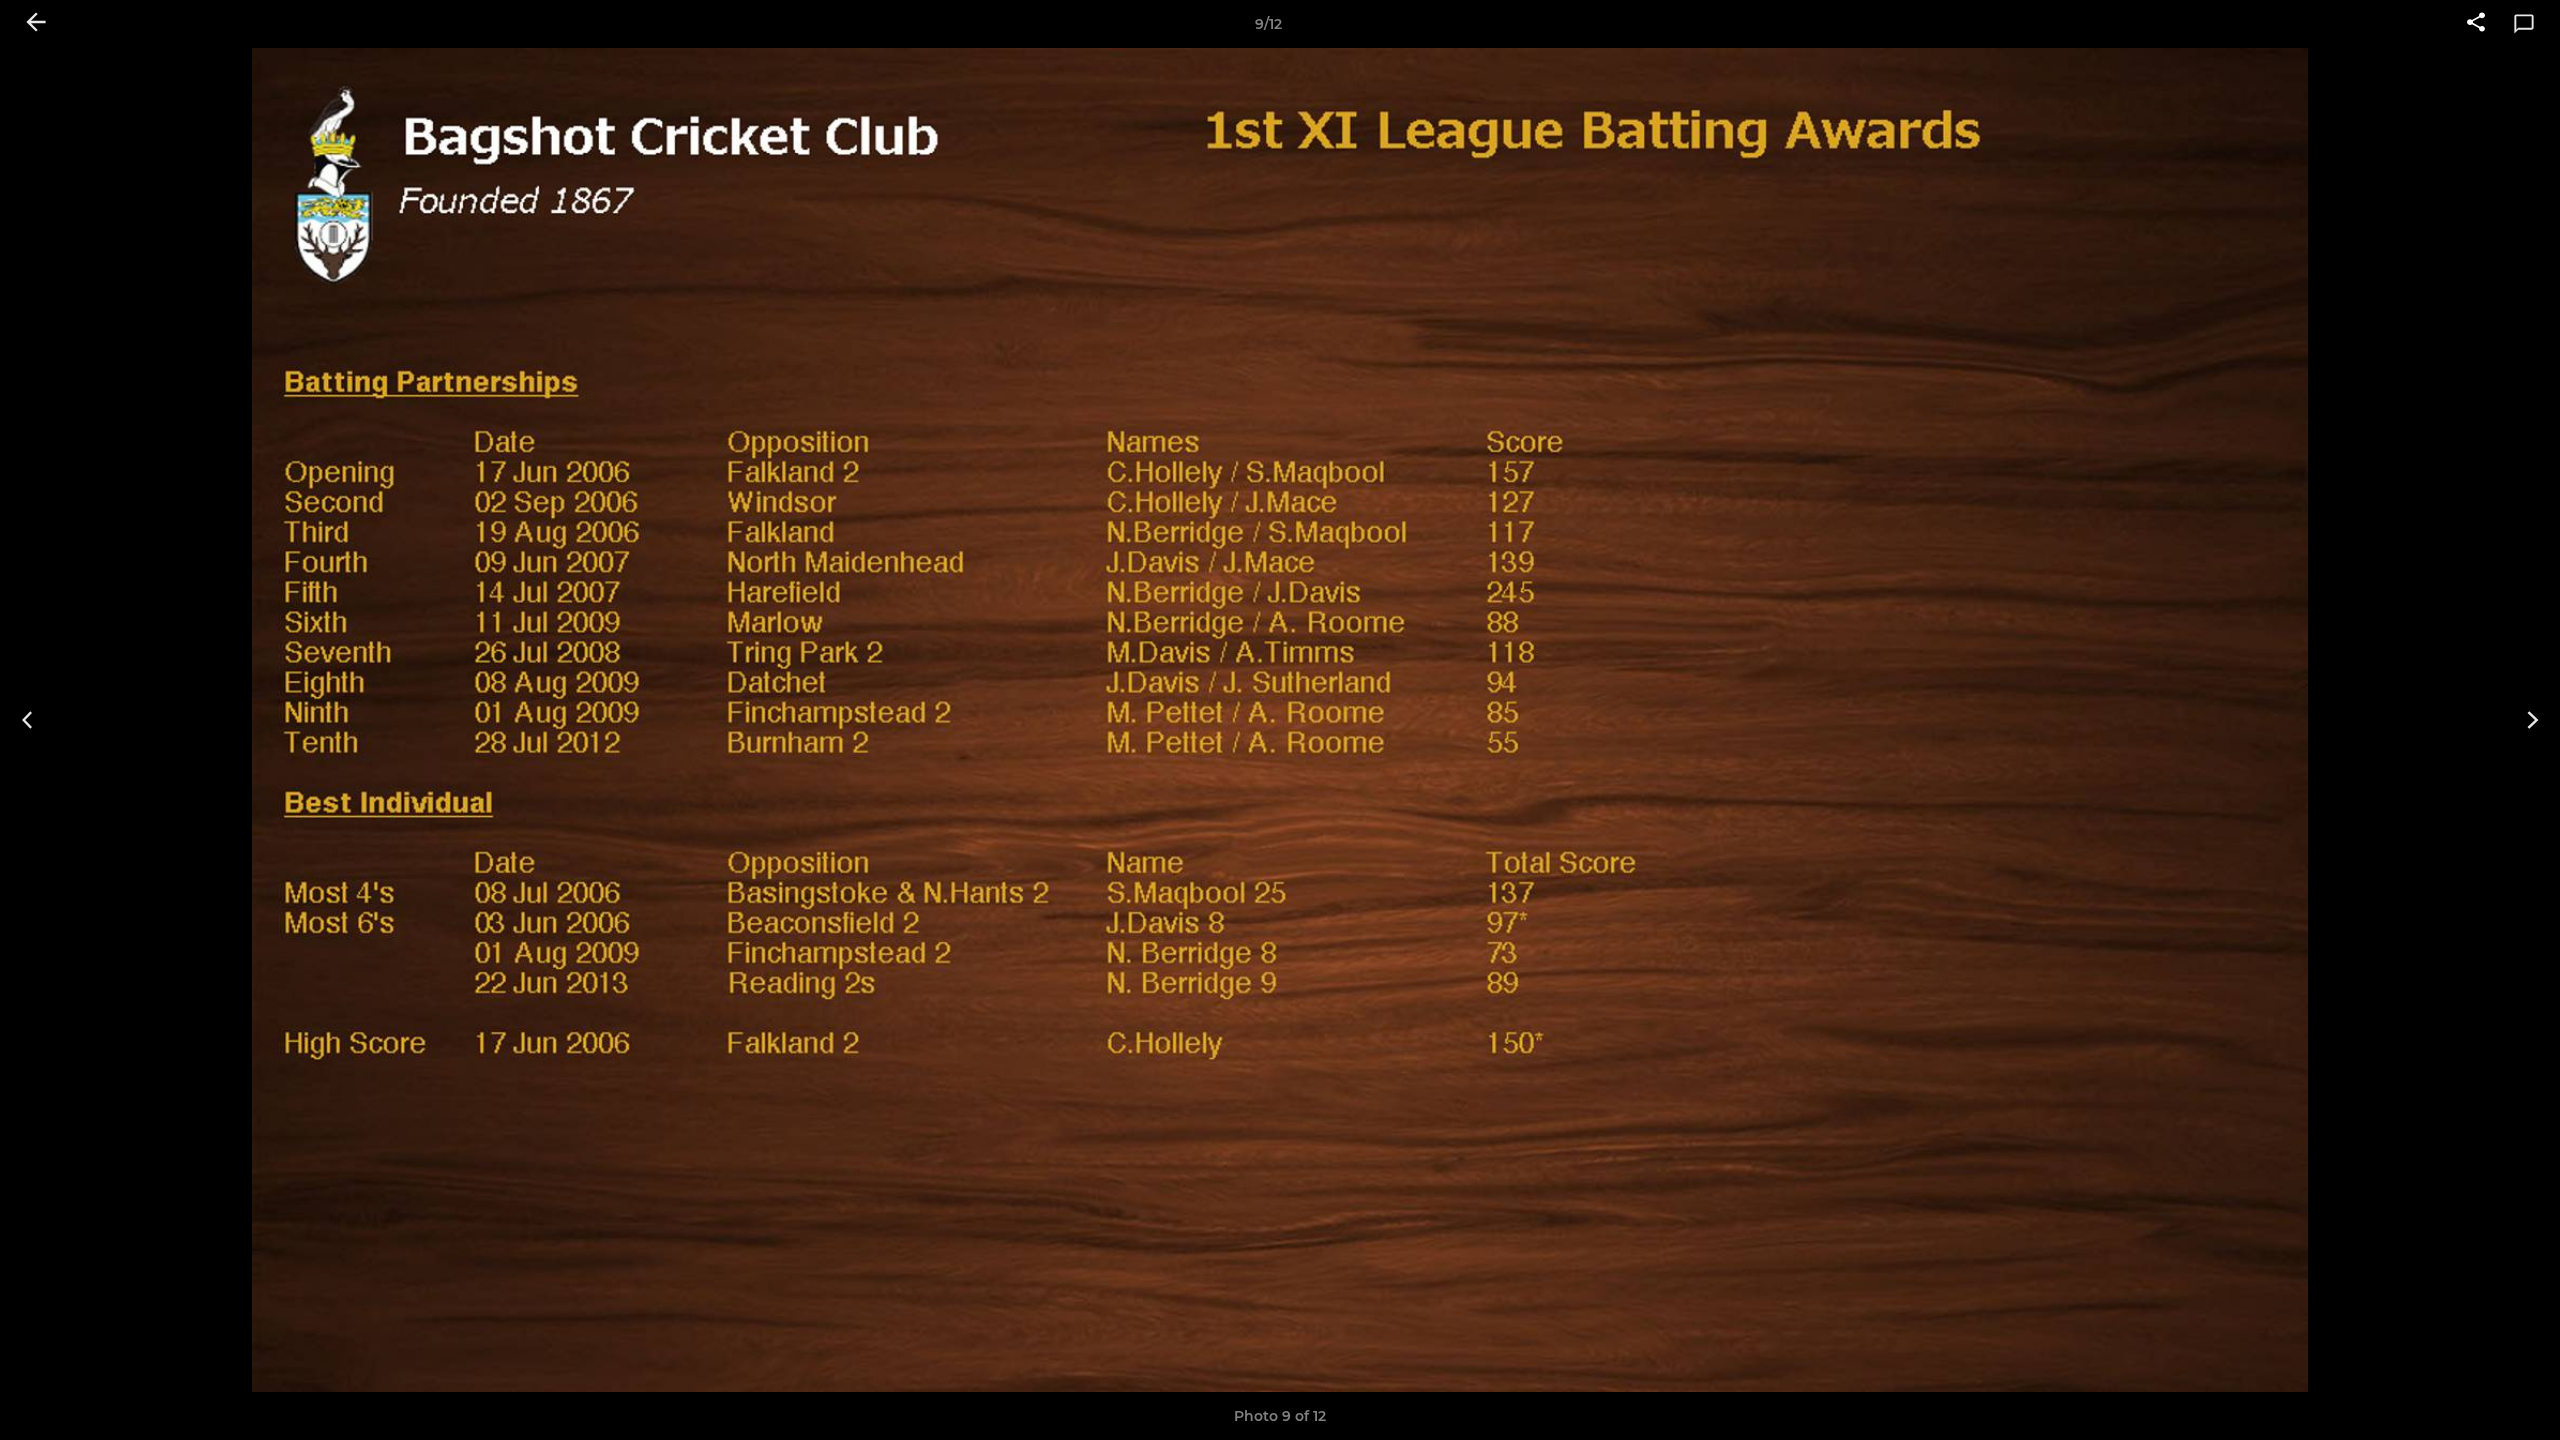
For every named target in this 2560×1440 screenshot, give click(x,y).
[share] (2476, 24)
